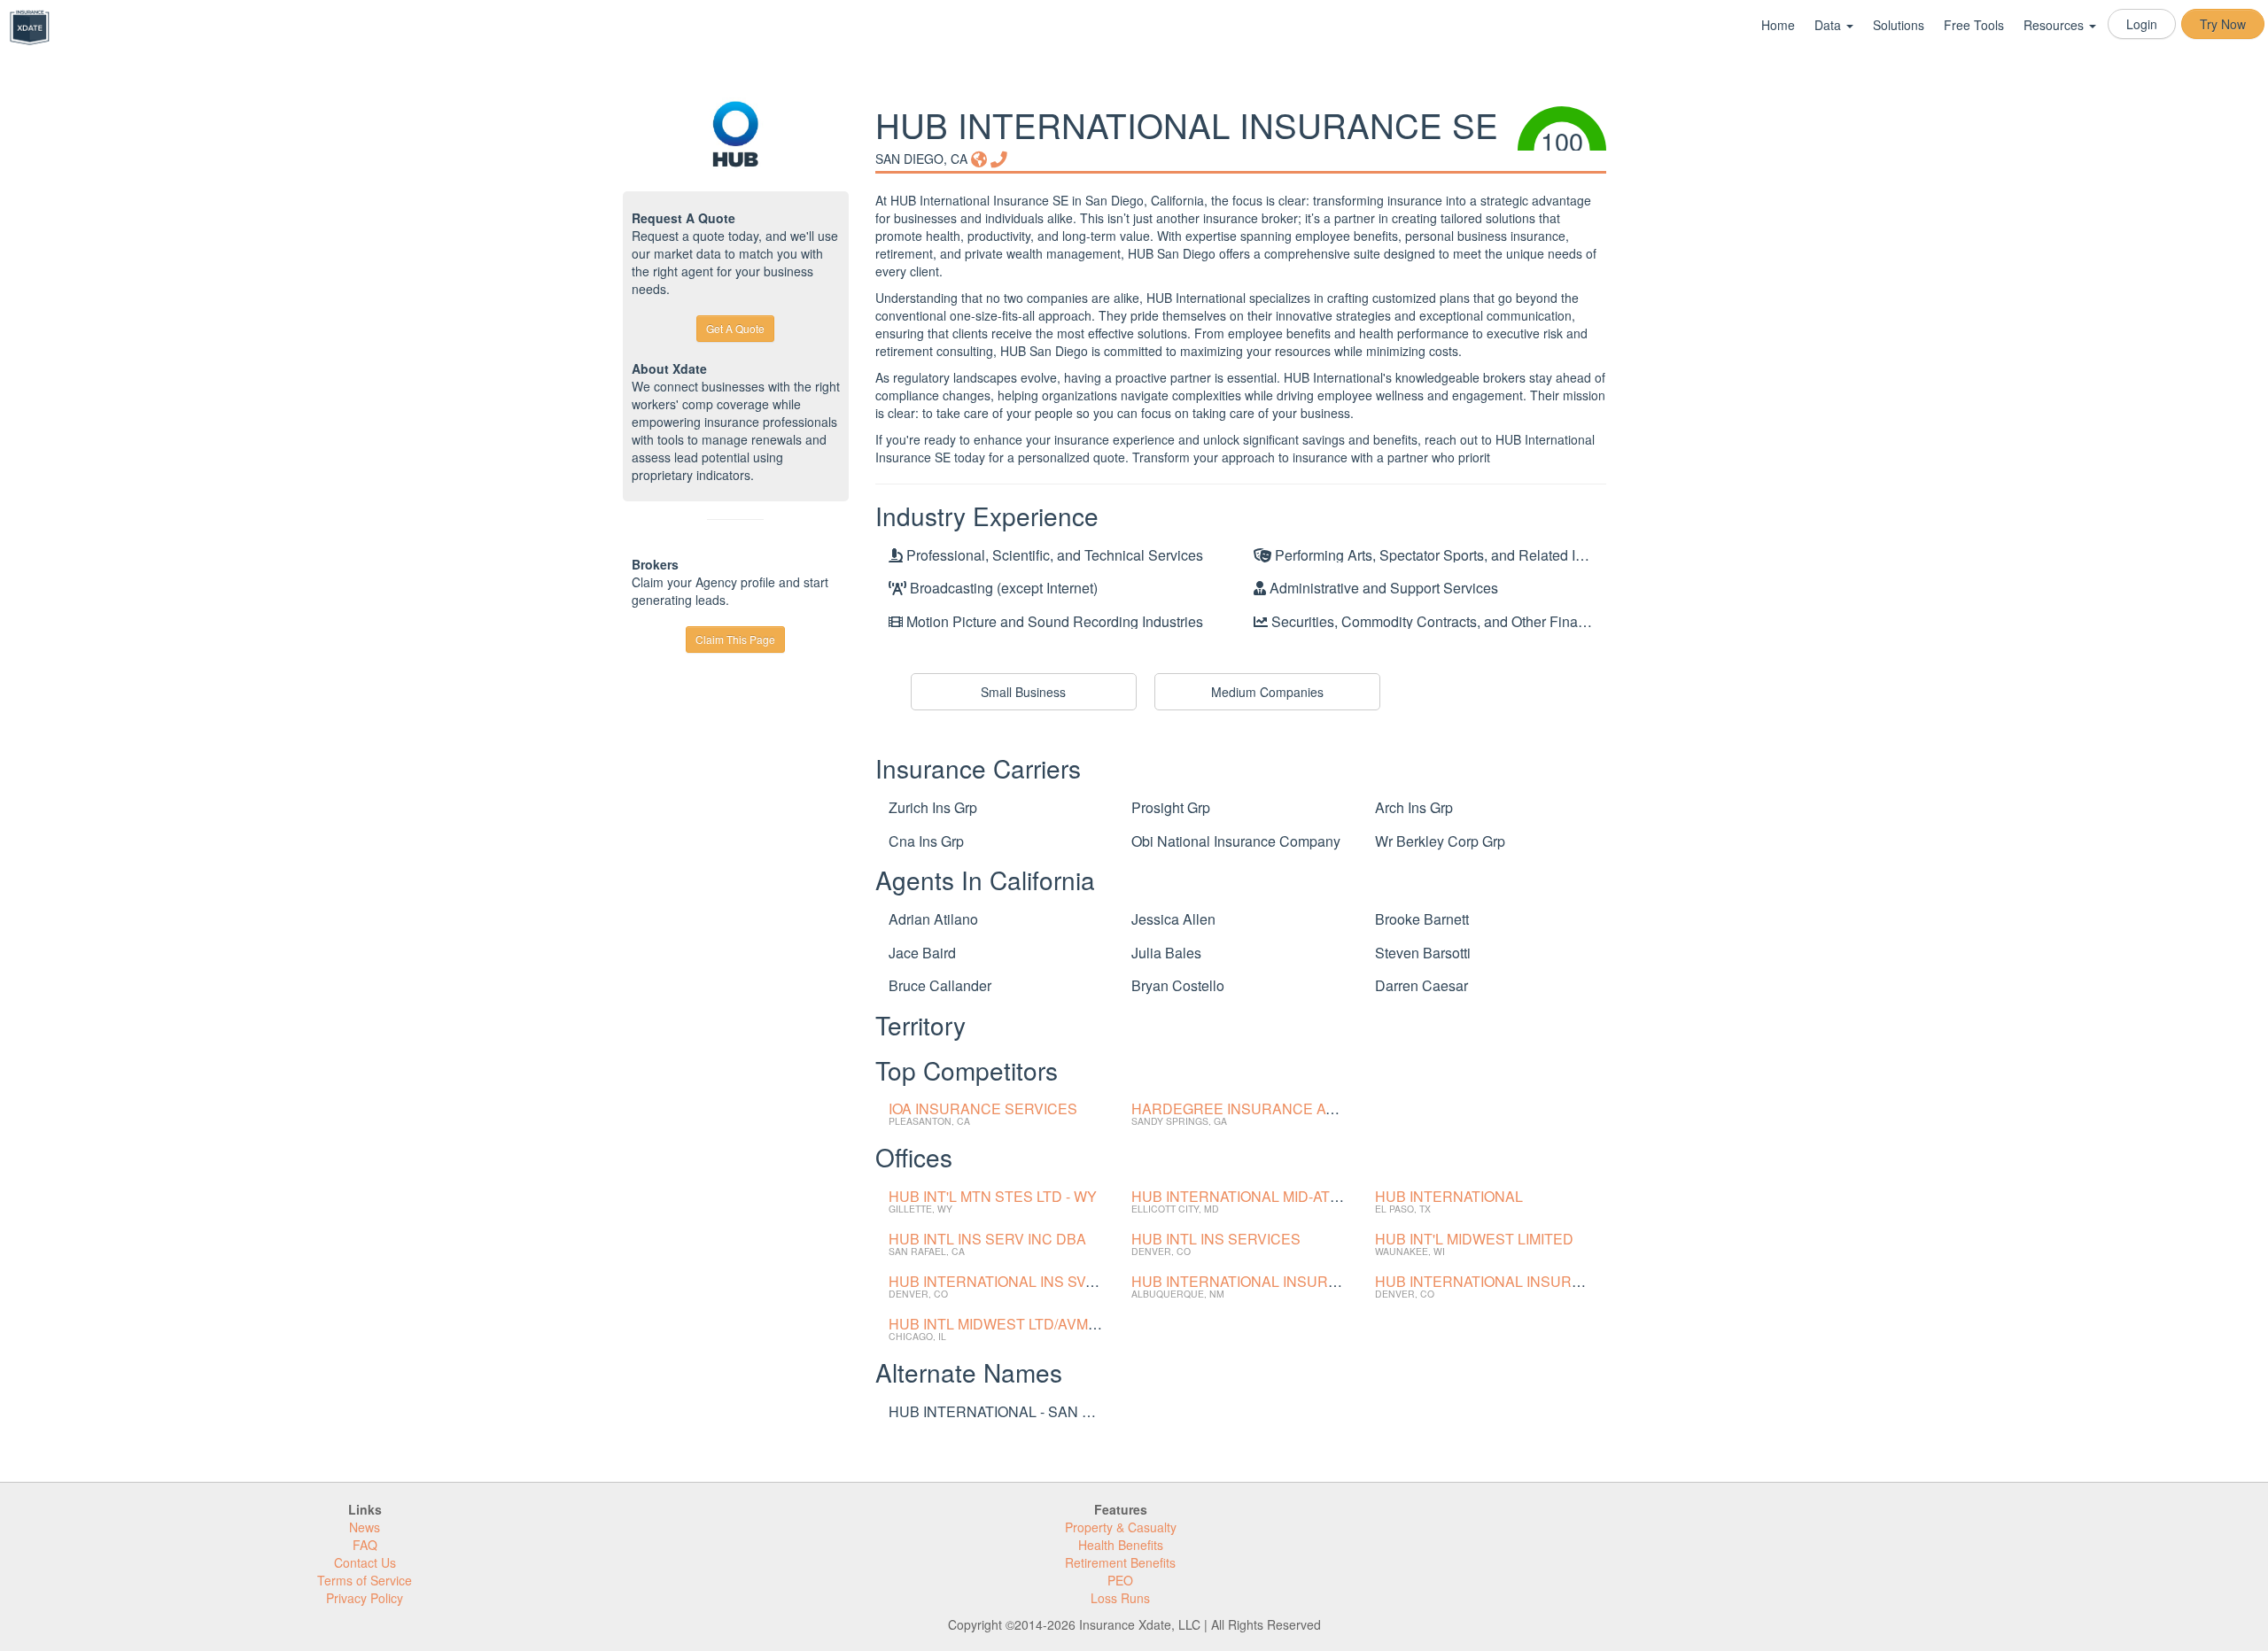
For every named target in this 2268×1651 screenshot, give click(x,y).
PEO (1120, 1580)
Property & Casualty (1121, 1527)
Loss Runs (1120, 1598)
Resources (2055, 25)
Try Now (2223, 24)
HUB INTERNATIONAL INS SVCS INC (1011, 1281)
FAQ (365, 1545)
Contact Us (365, 1562)
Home (1778, 25)
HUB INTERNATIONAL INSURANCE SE (1262, 1281)
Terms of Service (365, 1580)
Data (1829, 25)
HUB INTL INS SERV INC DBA (987, 1239)
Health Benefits (1121, 1545)
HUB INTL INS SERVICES (1216, 1239)
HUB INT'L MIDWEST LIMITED (1474, 1239)
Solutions (1899, 25)
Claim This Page (735, 639)
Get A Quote (735, 328)
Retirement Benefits (1120, 1562)
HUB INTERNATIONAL (1449, 1196)
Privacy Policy (365, 1598)
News (365, 1527)
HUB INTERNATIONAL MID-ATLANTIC (1256, 1196)
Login (2142, 24)
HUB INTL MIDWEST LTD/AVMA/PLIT (1010, 1324)
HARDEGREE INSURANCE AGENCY (1254, 1108)
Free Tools (1974, 25)
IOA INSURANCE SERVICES (983, 1108)
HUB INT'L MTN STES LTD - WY (993, 1196)
